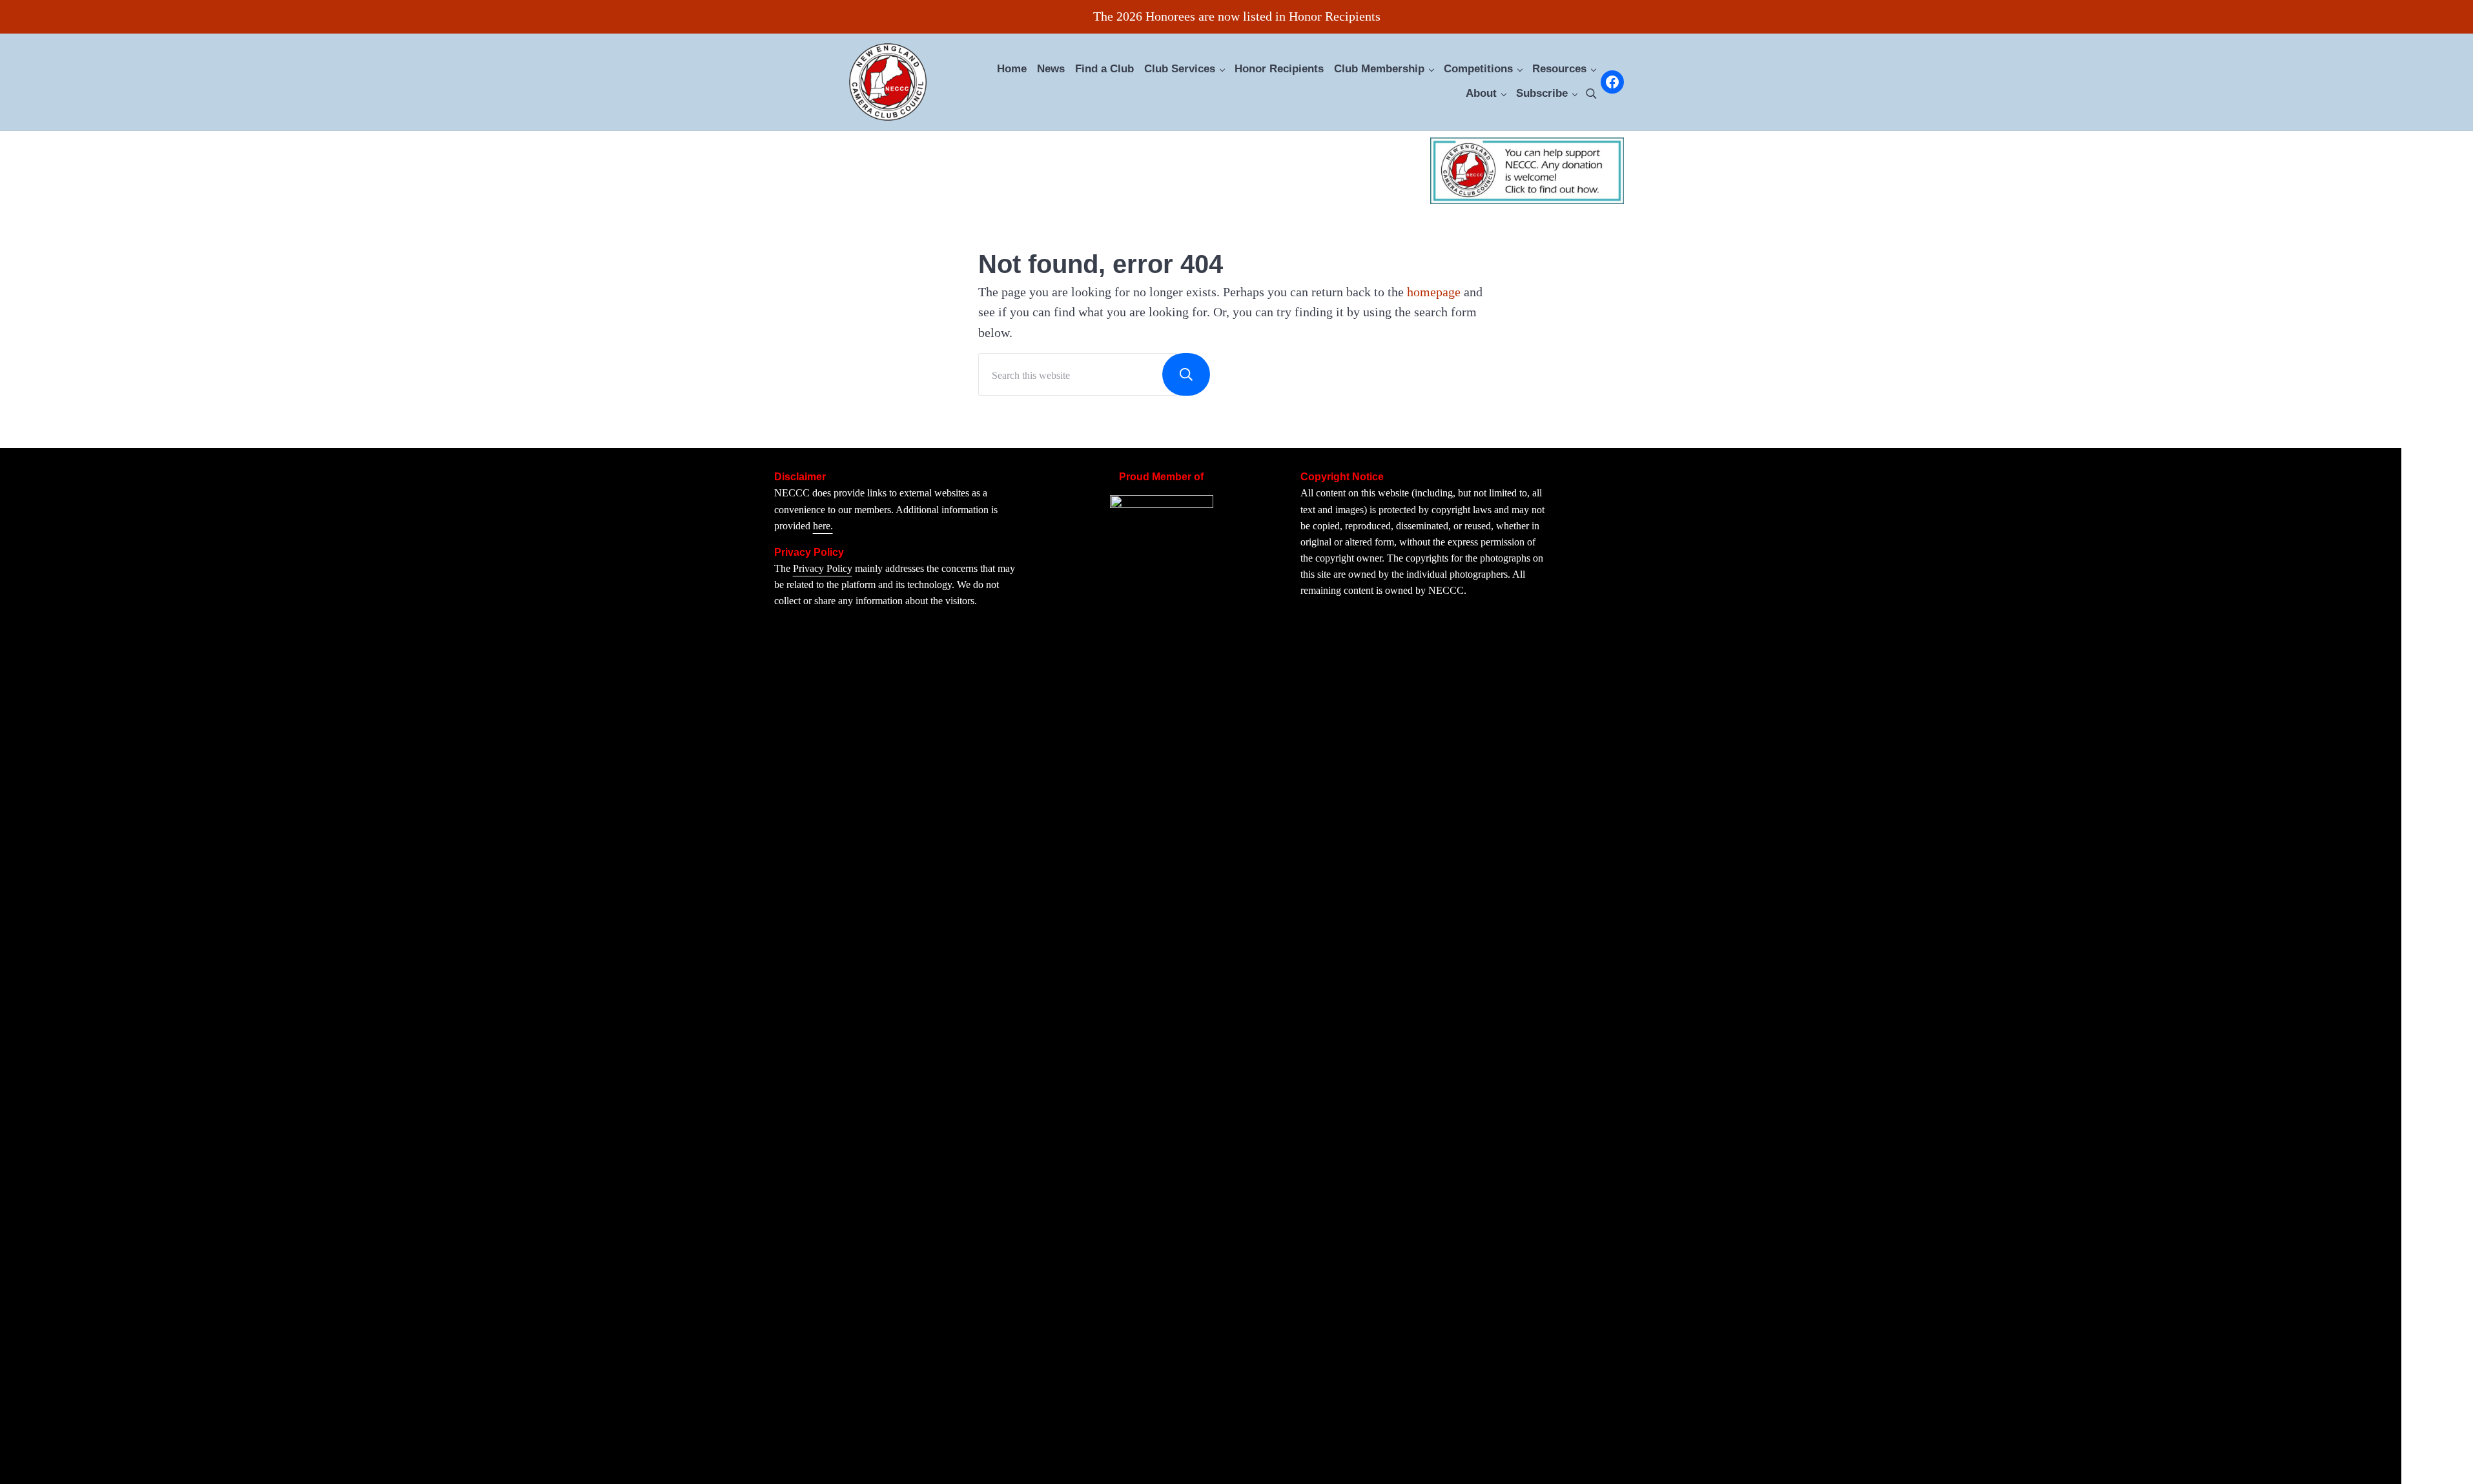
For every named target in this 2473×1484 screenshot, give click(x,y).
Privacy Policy (823, 568)
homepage (1434, 292)
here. (823, 526)
